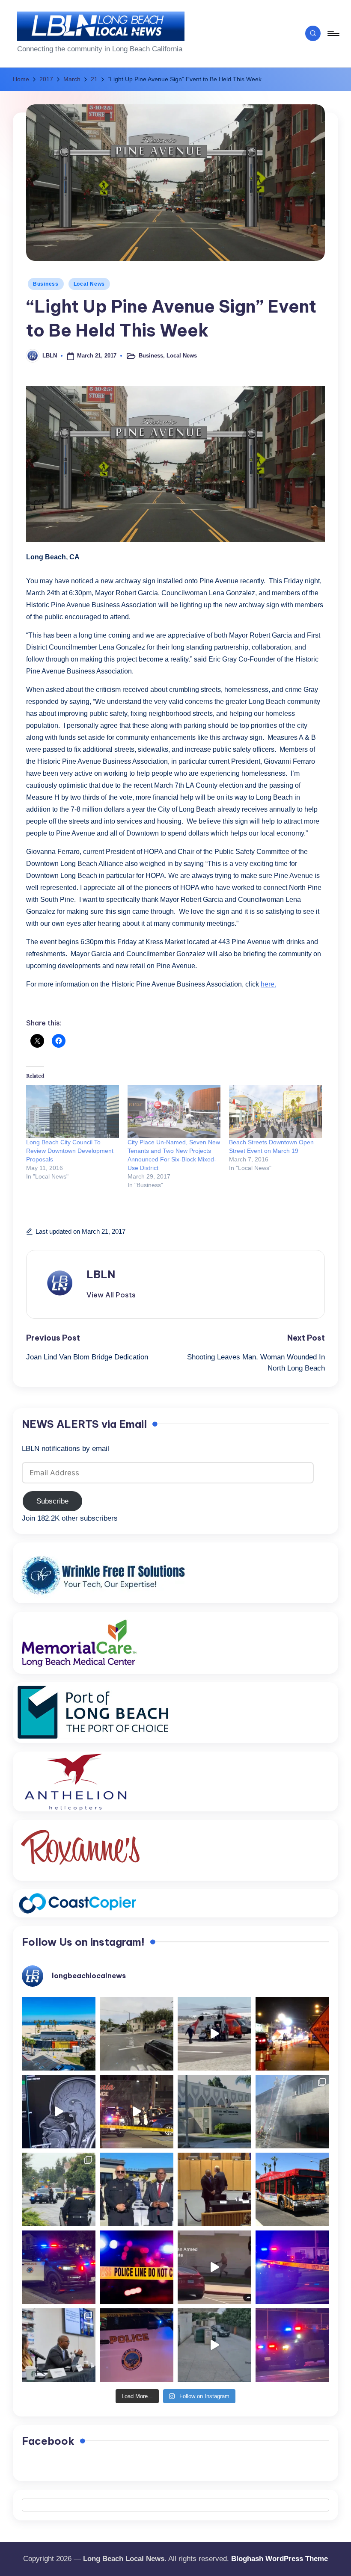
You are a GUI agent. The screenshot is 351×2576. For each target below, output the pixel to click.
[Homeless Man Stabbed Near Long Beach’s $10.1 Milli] (59, 2034)
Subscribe (52, 1501)
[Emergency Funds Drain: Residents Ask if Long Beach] (59, 2345)
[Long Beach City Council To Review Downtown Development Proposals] (73, 1111)
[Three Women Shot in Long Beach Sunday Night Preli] (137, 2112)
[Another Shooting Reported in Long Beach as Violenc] (292, 2345)
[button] (111, 1295)
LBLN (101, 1274)
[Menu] (333, 33)
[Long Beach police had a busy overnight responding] (59, 2267)
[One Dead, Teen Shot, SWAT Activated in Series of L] (292, 2267)
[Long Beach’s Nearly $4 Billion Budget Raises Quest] (214, 2189)
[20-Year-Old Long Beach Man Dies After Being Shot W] (137, 2034)
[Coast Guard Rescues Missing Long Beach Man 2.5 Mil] (214, 2034)
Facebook (48, 2441)
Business (46, 284)
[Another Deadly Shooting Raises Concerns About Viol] (137, 2189)
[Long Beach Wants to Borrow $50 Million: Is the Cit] (214, 2112)
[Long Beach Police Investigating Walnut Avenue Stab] (137, 2267)
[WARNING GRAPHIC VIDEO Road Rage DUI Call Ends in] (214, 2267)
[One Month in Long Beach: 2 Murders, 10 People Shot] (59, 2189)
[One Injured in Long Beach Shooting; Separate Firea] (137, 2345)
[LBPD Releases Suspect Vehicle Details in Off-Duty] (214, 2345)
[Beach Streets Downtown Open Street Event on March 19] (275, 1111)
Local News (89, 284)
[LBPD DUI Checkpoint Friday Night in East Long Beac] (292, 2034)
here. (268, 984)
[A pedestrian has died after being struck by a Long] (292, 2189)
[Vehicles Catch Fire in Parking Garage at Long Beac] (292, 2112)
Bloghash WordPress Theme (280, 2559)
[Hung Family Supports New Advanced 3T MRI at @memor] (59, 2112)
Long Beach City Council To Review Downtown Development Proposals (70, 1151)
